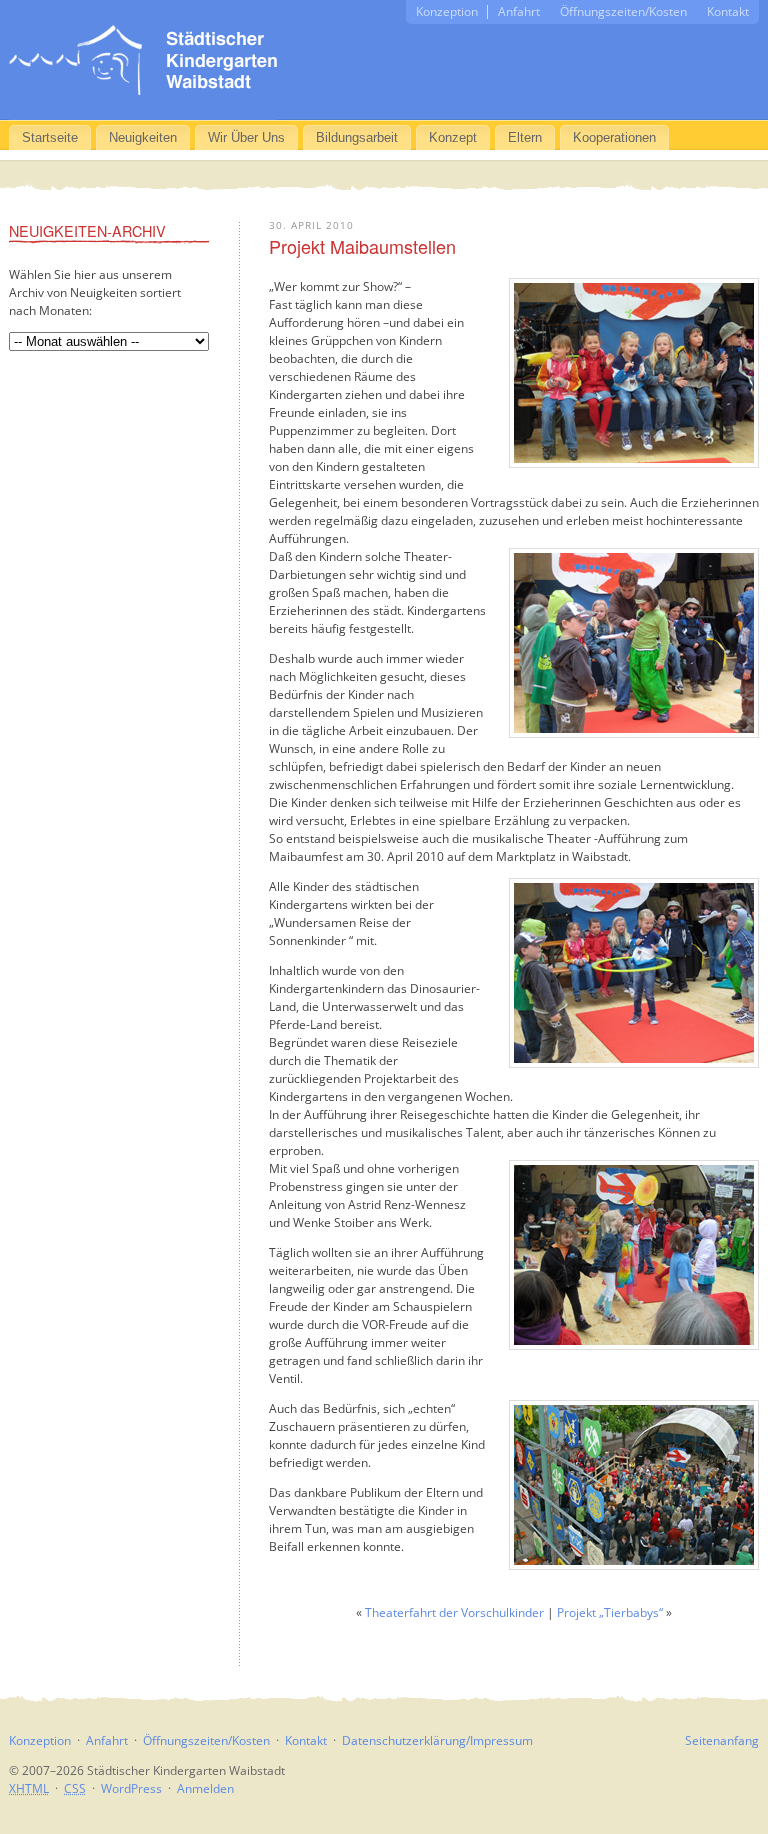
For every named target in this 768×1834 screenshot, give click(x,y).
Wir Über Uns (246, 137)
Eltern (525, 137)
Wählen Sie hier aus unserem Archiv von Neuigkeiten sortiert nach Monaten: (95, 292)
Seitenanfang (722, 1740)
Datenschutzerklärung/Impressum (437, 1740)
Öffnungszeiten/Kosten (623, 11)
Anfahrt (519, 11)
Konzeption (447, 11)
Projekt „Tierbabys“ (610, 1612)
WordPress (131, 1788)
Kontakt (728, 11)
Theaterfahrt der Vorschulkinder (454, 1612)
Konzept (453, 137)
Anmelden (205, 1788)
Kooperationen (614, 137)
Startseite (50, 137)
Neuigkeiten (143, 137)
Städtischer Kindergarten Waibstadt (143, 60)
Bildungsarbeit (357, 137)
